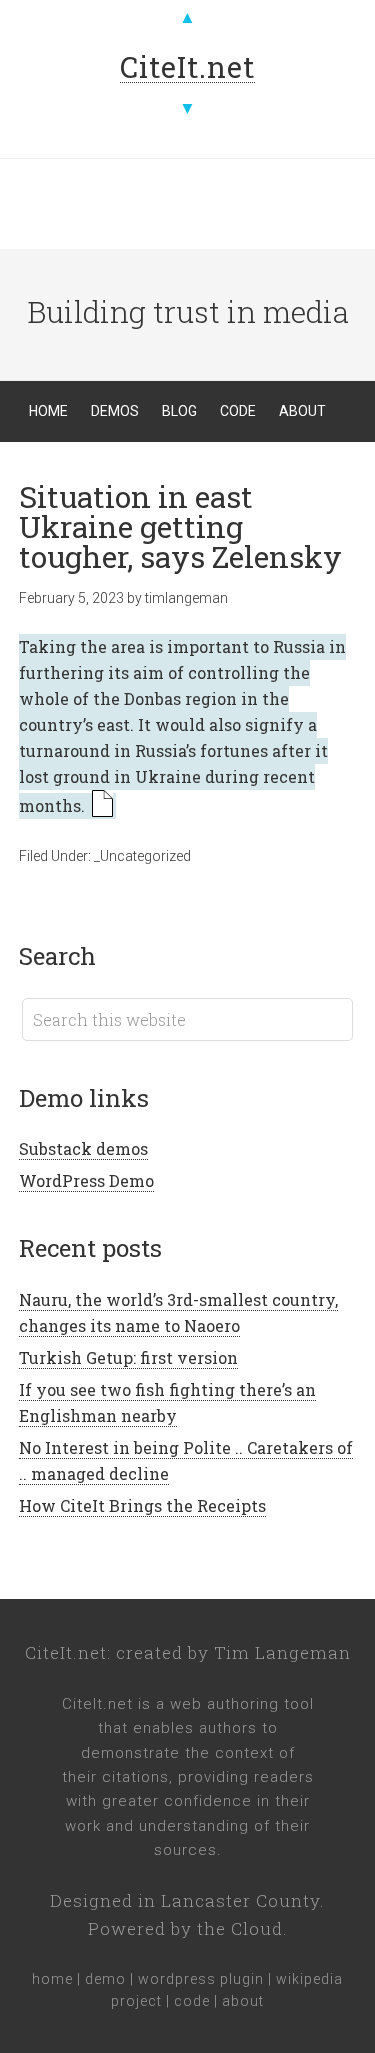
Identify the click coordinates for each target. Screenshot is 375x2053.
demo (105, 1979)
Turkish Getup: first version (128, 1357)
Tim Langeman (282, 1652)
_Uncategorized (142, 856)
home (52, 1979)
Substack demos (83, 1148)
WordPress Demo (86, 1180)
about (243, 2001)
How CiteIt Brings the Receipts (142, 1505)
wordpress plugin (201, 1979)
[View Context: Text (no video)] (102, 806)
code (192, 2001)
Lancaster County (240, 1900)
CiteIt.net (66, 1652)
